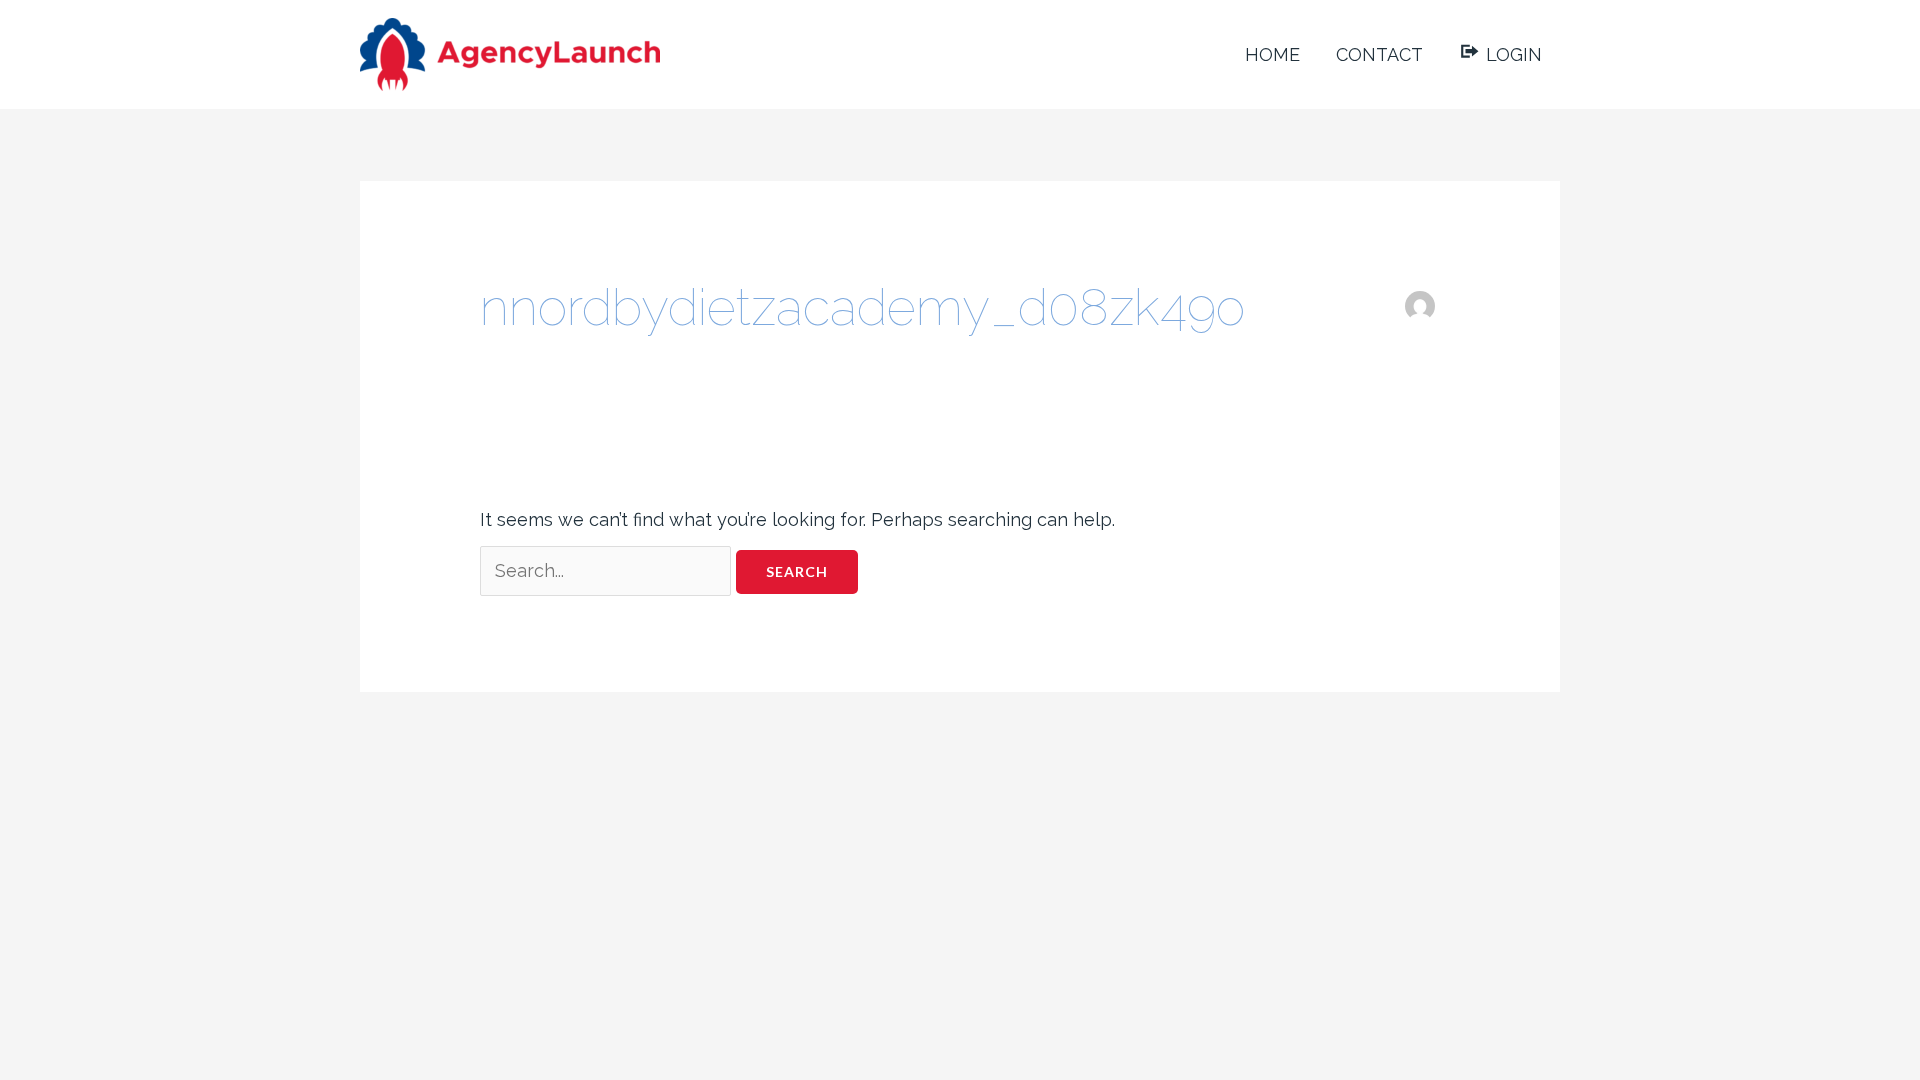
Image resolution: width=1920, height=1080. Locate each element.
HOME (1272, 54)
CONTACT (1379, 54)
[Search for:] (608, 570)
